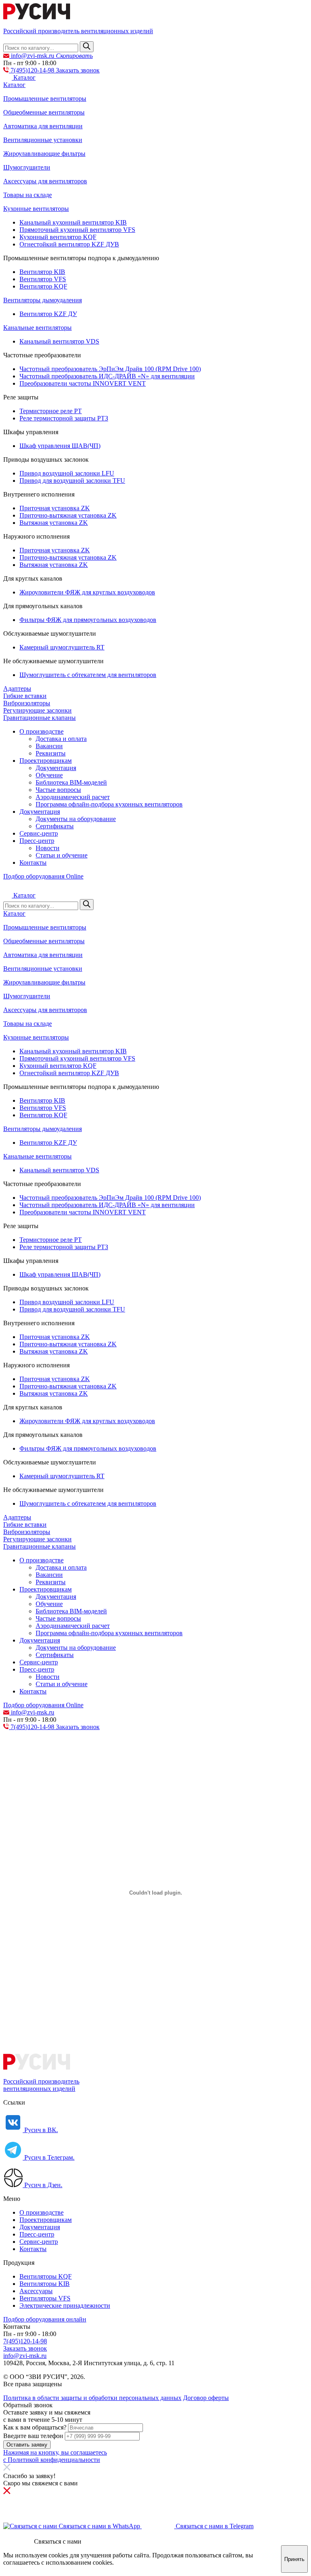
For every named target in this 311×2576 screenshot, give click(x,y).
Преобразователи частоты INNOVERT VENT (83, 383)
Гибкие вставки (25, 696)
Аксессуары (36, 2291)
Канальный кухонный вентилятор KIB (73, 222)
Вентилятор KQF (43, 286)
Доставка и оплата (61, 739)
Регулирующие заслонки (37, 710)
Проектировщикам (46, 761)
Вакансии (49, 746)
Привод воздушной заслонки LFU (67, 473)
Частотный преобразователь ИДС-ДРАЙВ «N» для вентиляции (107, 376)
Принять (294, 2559)
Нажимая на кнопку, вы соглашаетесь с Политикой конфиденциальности (55, 2456)
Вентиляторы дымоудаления (43, 300)
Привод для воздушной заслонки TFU (72, 481)
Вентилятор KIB (42, 272)
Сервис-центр (39, 833)
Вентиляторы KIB (45, 2284)
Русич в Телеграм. (49, 2157)
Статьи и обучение (62, 855)
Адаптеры (17, 689)
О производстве (42, 731)
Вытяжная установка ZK (54, 523)
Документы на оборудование (76, 819)
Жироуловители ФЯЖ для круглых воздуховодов (87, 592)
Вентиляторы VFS (45, 2298)
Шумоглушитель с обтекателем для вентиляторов (88, 675)
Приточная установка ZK (55, 508)
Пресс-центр (37, 841)
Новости (48, 848)
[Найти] (87, 47)
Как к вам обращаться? (35, 2427)
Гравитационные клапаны (39, 718)
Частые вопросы (58, 790)
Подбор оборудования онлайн (45, 2319)
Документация (56, 768)
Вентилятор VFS (43, 279)
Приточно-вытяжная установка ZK (68, 515)
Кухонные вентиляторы (36, 209)
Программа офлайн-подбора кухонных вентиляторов (109, 804)
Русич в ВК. (40, 2130)
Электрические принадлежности (65, 2305)
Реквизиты (51, 753)
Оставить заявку (27, 2445)
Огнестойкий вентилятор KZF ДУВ (69, 244)
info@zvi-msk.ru (25, 2356)
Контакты (33, 863)
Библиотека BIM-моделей (71, 782)
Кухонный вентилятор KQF (58, 237)
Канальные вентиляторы (37, 328)
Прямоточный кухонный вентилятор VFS (77, 230)
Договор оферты (206, 2398)
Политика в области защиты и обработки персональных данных (92, 2398)
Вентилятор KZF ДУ (48, 314)
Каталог (14, 85)
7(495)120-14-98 (25, 2341)
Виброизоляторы (27, 703)
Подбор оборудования (43, 876)
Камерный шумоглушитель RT (62, 647)
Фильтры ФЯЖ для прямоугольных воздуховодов (88, 620)
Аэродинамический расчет (73, 797)
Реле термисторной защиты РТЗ (64, 418)
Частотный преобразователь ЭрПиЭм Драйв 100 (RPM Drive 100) (110, 369)
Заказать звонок (78, 70)
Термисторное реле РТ (51, 411)
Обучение (49, 775)
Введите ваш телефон (33, 2436)
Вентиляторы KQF (46, 2276)
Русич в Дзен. (43, 2185)
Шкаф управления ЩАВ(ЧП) (60, 446)
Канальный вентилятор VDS (59, 341)
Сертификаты (55, 826)
